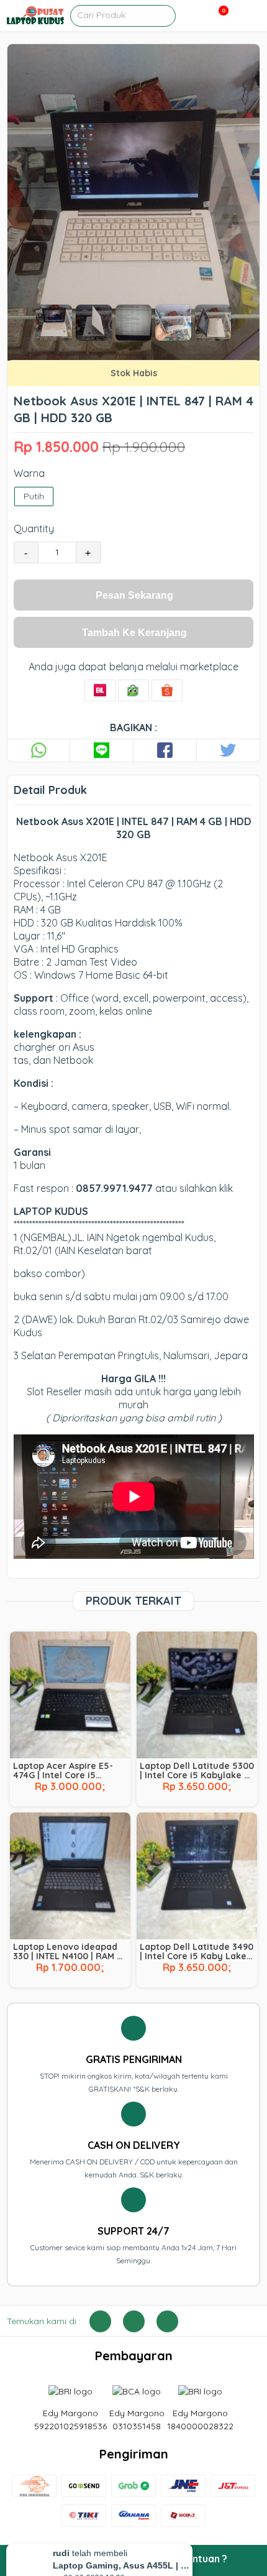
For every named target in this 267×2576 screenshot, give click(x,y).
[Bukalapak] (100, 690)
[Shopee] (167, 690)
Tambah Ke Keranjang (134, 633)
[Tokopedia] (133, 690)
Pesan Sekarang (134, 595)
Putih (34, 496)
